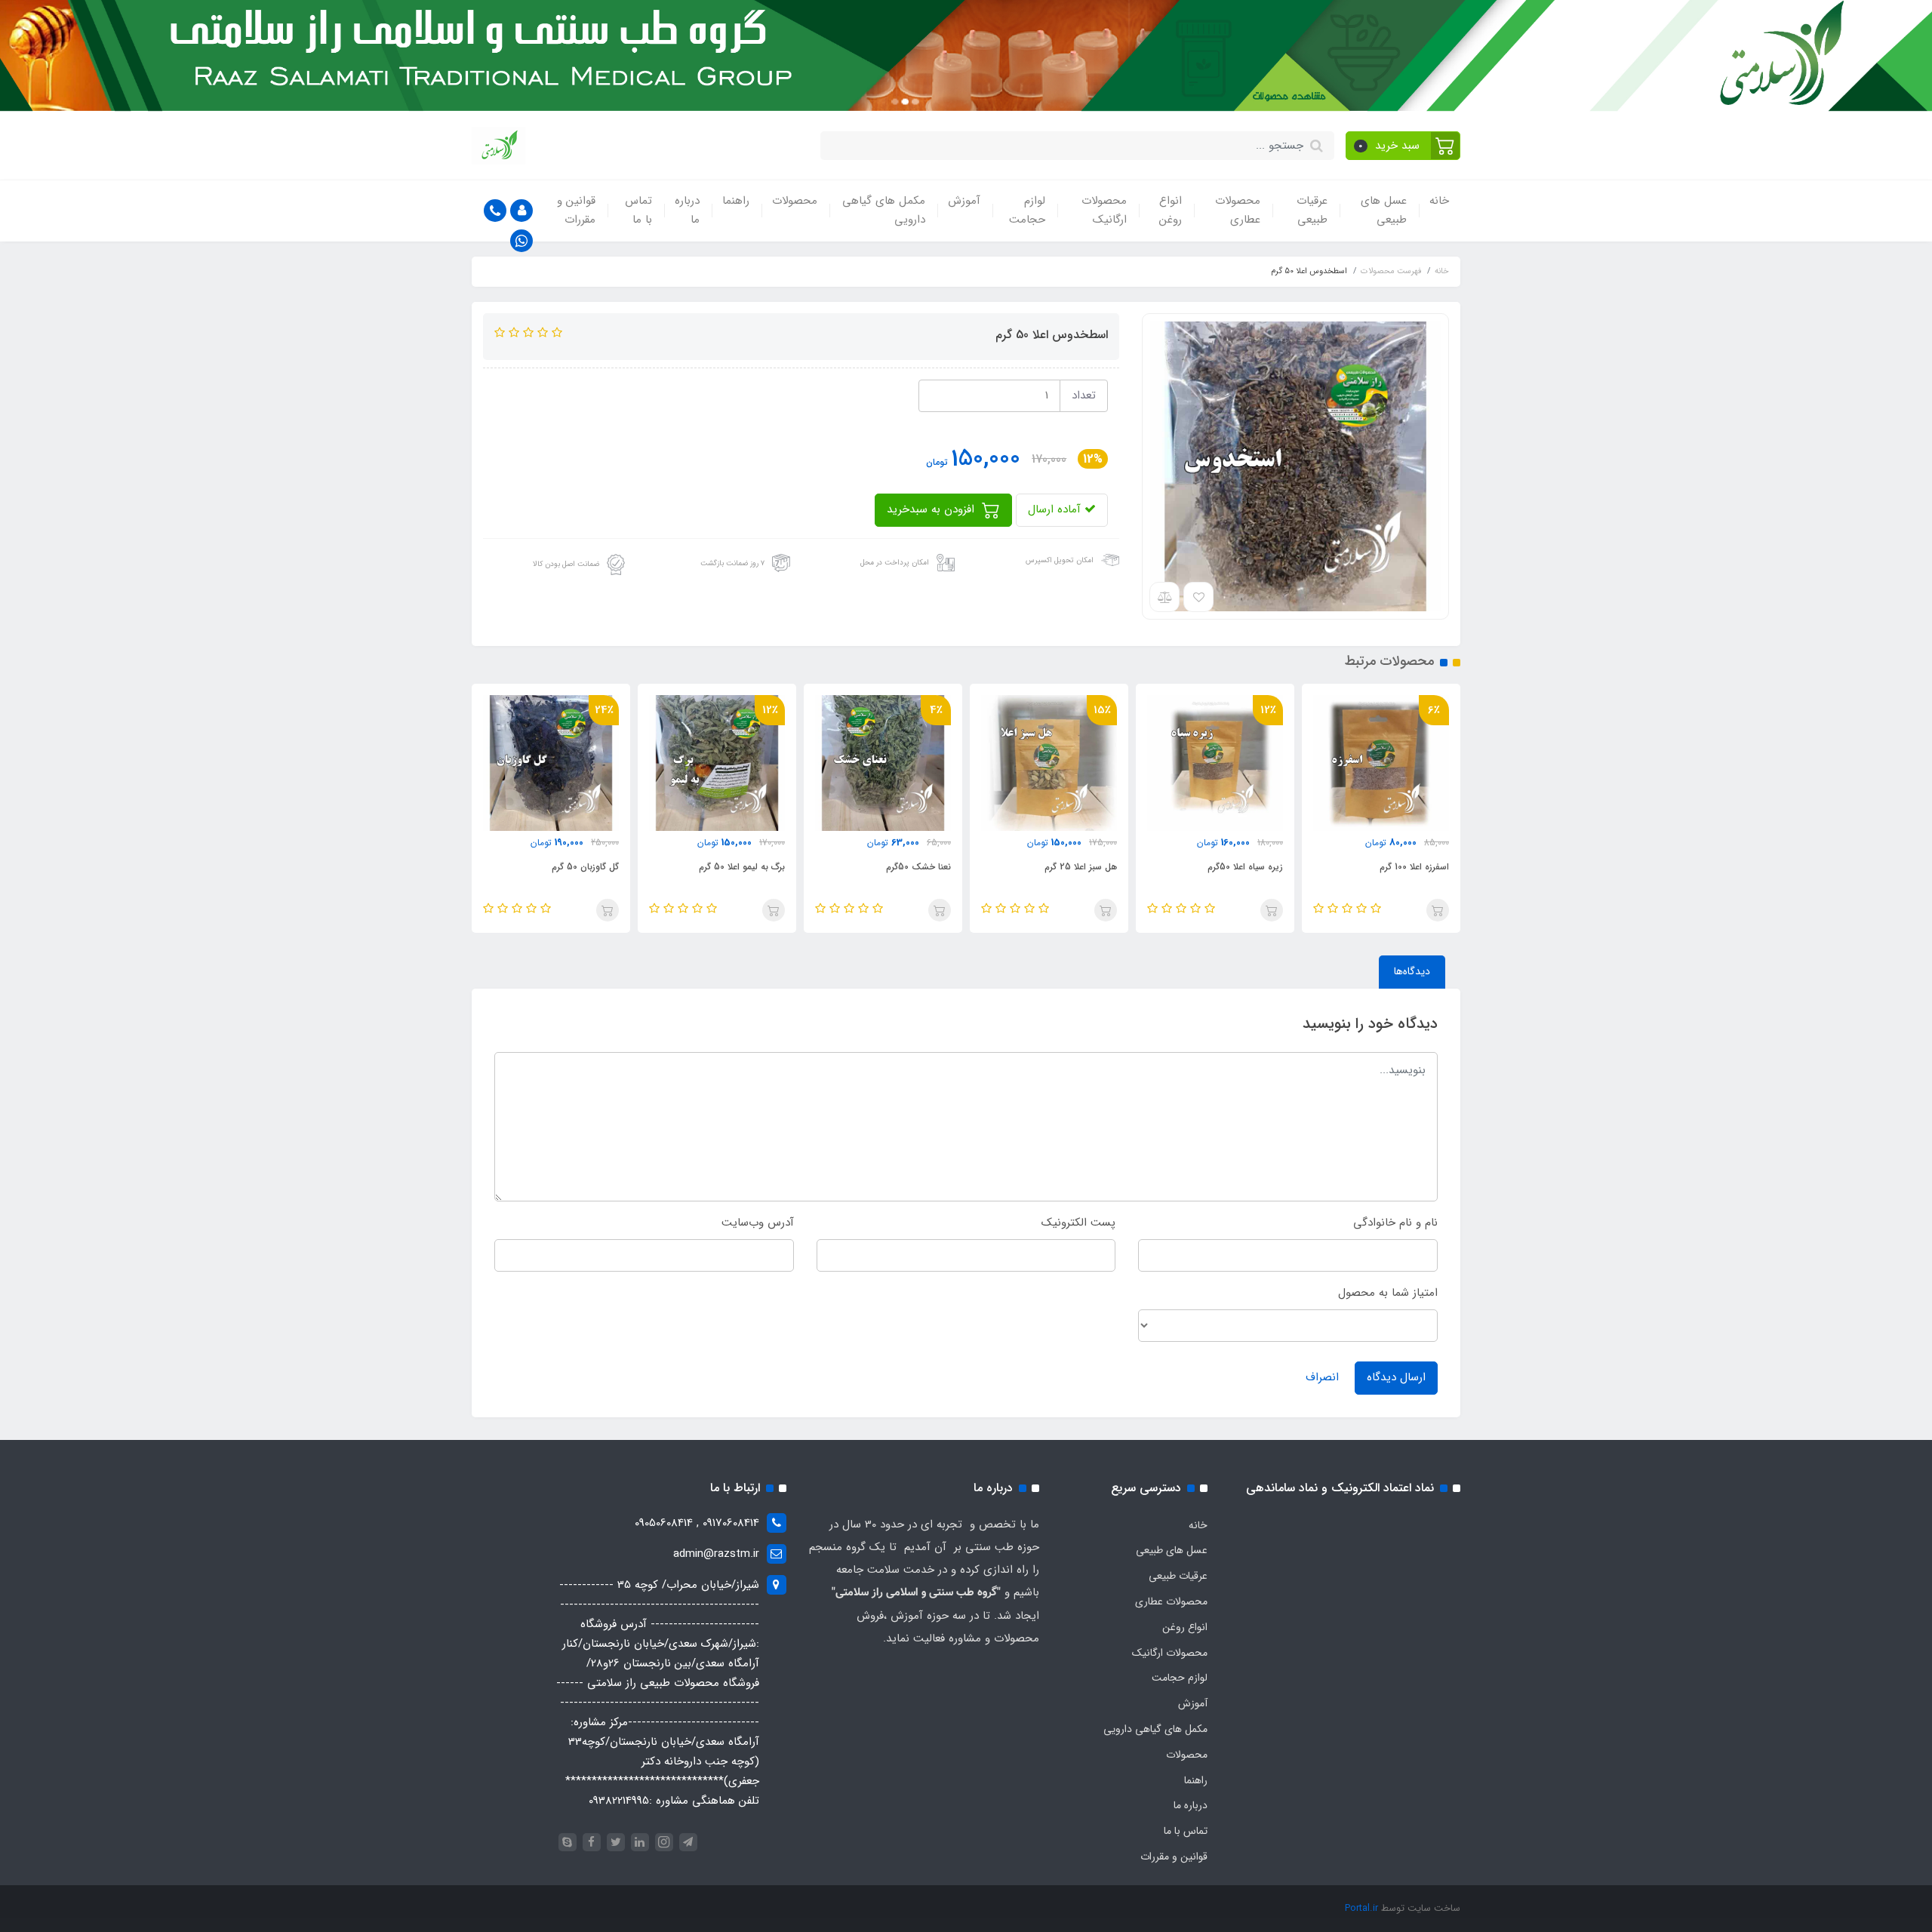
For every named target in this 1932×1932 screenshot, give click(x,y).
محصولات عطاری (1238, 211)
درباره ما (687, 211)
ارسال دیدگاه (1396, 1377)
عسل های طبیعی (1384, 211)
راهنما (736, 201)
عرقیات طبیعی (1312, 211)
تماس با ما (638, 211)
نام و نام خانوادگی (1395, 1223)
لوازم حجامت (1027, 211)
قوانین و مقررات (576, 211)
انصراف (1322, 1377)
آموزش (964, 201)
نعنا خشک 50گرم (918, 867)
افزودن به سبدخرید (932, 509)
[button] (1403, 146)
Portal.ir (1361, 1908)
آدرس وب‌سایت (758, 1223)
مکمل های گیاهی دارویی (884, 211)
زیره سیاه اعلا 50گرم (1245, 867)
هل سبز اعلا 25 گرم (1081, 867)
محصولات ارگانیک (1104, 211)
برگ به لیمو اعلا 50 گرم (742, 867)
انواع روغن (1171, 211)
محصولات (795, 201)
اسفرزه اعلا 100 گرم (1414, 867)
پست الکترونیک (1078, 1223)
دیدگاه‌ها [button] (1412, 971)
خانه (1439, 201)
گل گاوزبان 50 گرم (585, 867)
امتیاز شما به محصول (1388, 1293)
